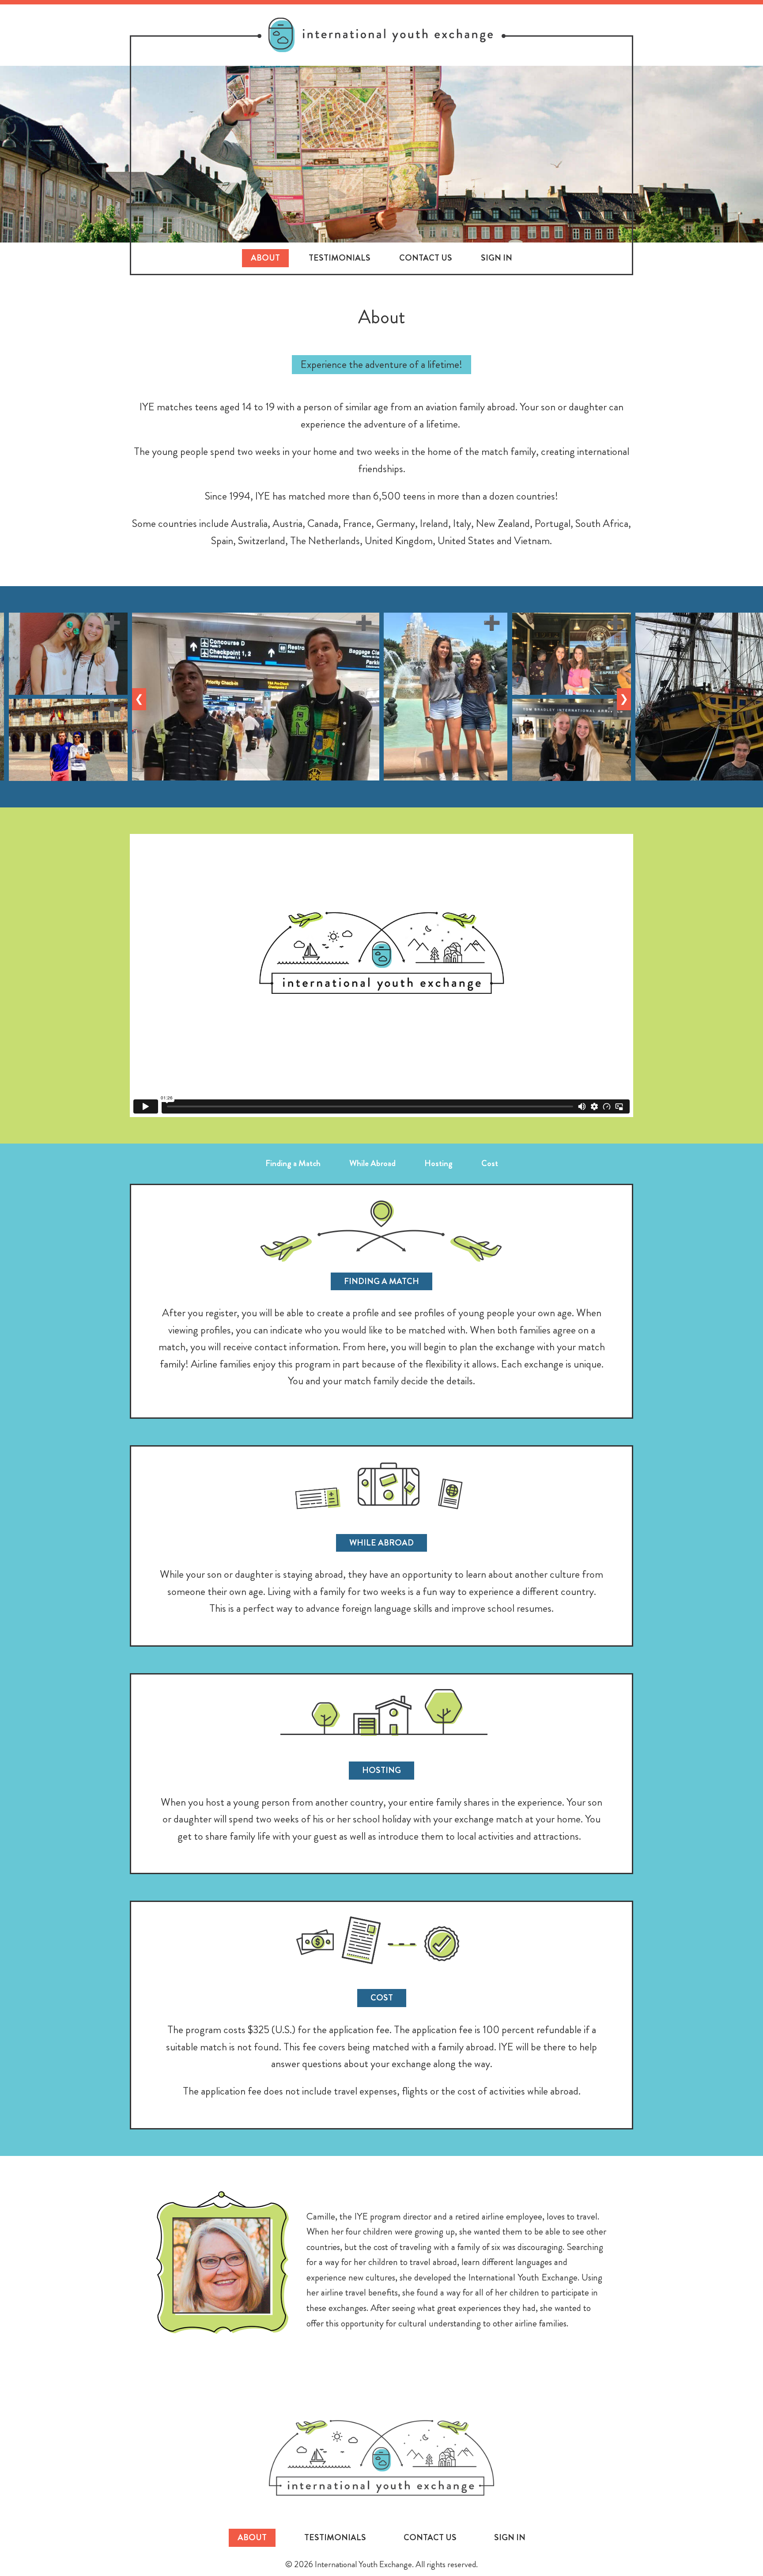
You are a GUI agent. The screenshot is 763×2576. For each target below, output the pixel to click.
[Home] (381, 35)
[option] (256, 697)
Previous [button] (140, 699)
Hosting (438, 1163)
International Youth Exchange (381, 2458)
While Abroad (372, 1163)
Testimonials (340, 258)
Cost (490, 1163)
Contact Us (426, 258)
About (265, 258)
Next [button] (625, 699)
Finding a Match (293, 1163)
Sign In (497, 258)
